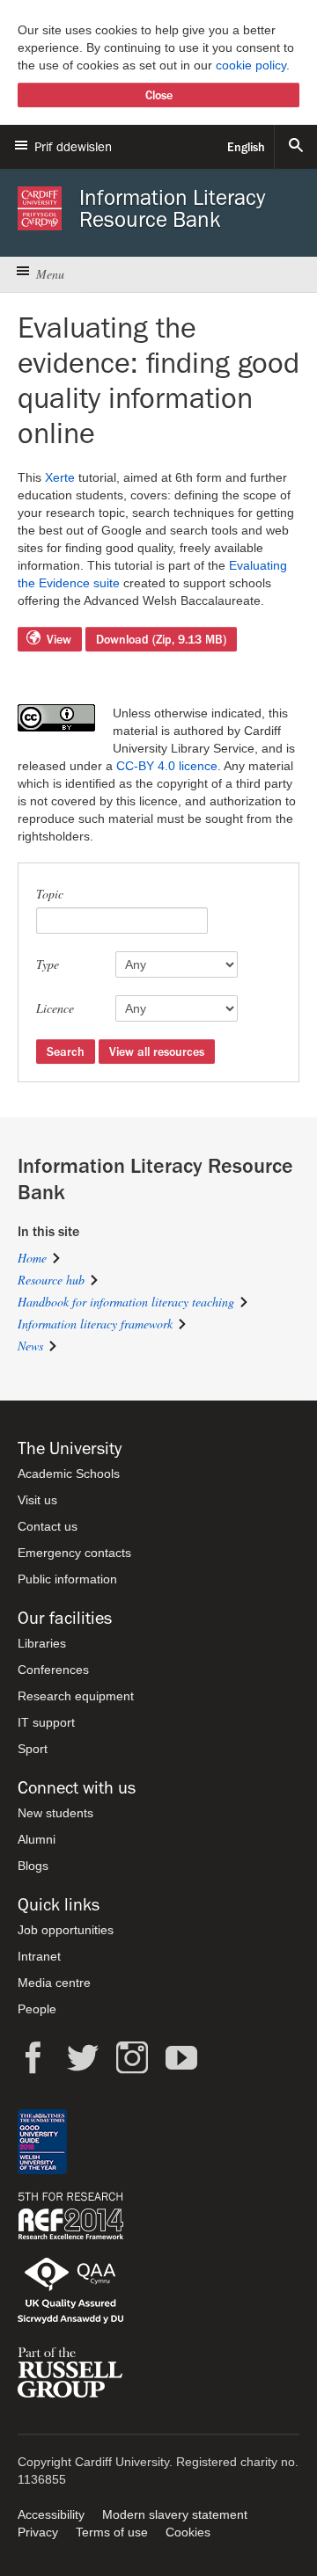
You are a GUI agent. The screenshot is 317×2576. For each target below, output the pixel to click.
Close (159, 95)
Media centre (54, 1983)
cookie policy (251, 65)
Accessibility (51, 2514)
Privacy (38, 2532)
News (30, 1346)
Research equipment (76, 1696)
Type (48, 964)
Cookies (188, 2532)
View (59, 639)
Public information (67, 1579)
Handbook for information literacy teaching (126, 1302)
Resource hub (51, 1280)
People (37, 2009)
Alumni (37, 1839)
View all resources (157, 1052)
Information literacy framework (95, 1324)
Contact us (48, 1526)
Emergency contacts (74, 1553)
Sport (33, 1749)
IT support (46, 1722)
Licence (55, 1008)
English (246, 147)
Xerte (60, 477)
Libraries (42, 1643)
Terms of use (112, 2532)
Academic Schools (69, 1474)
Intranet (39, 1956)
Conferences (53, 1670)
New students (55, 1813)
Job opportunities (66, 1930)
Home (32, 1258)
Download (161, 639)
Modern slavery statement (175, 2514)
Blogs (33, 1866)
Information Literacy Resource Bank (172, 208)
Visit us (37, 1500)
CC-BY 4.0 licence (167, 766)
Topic (50, 894)
